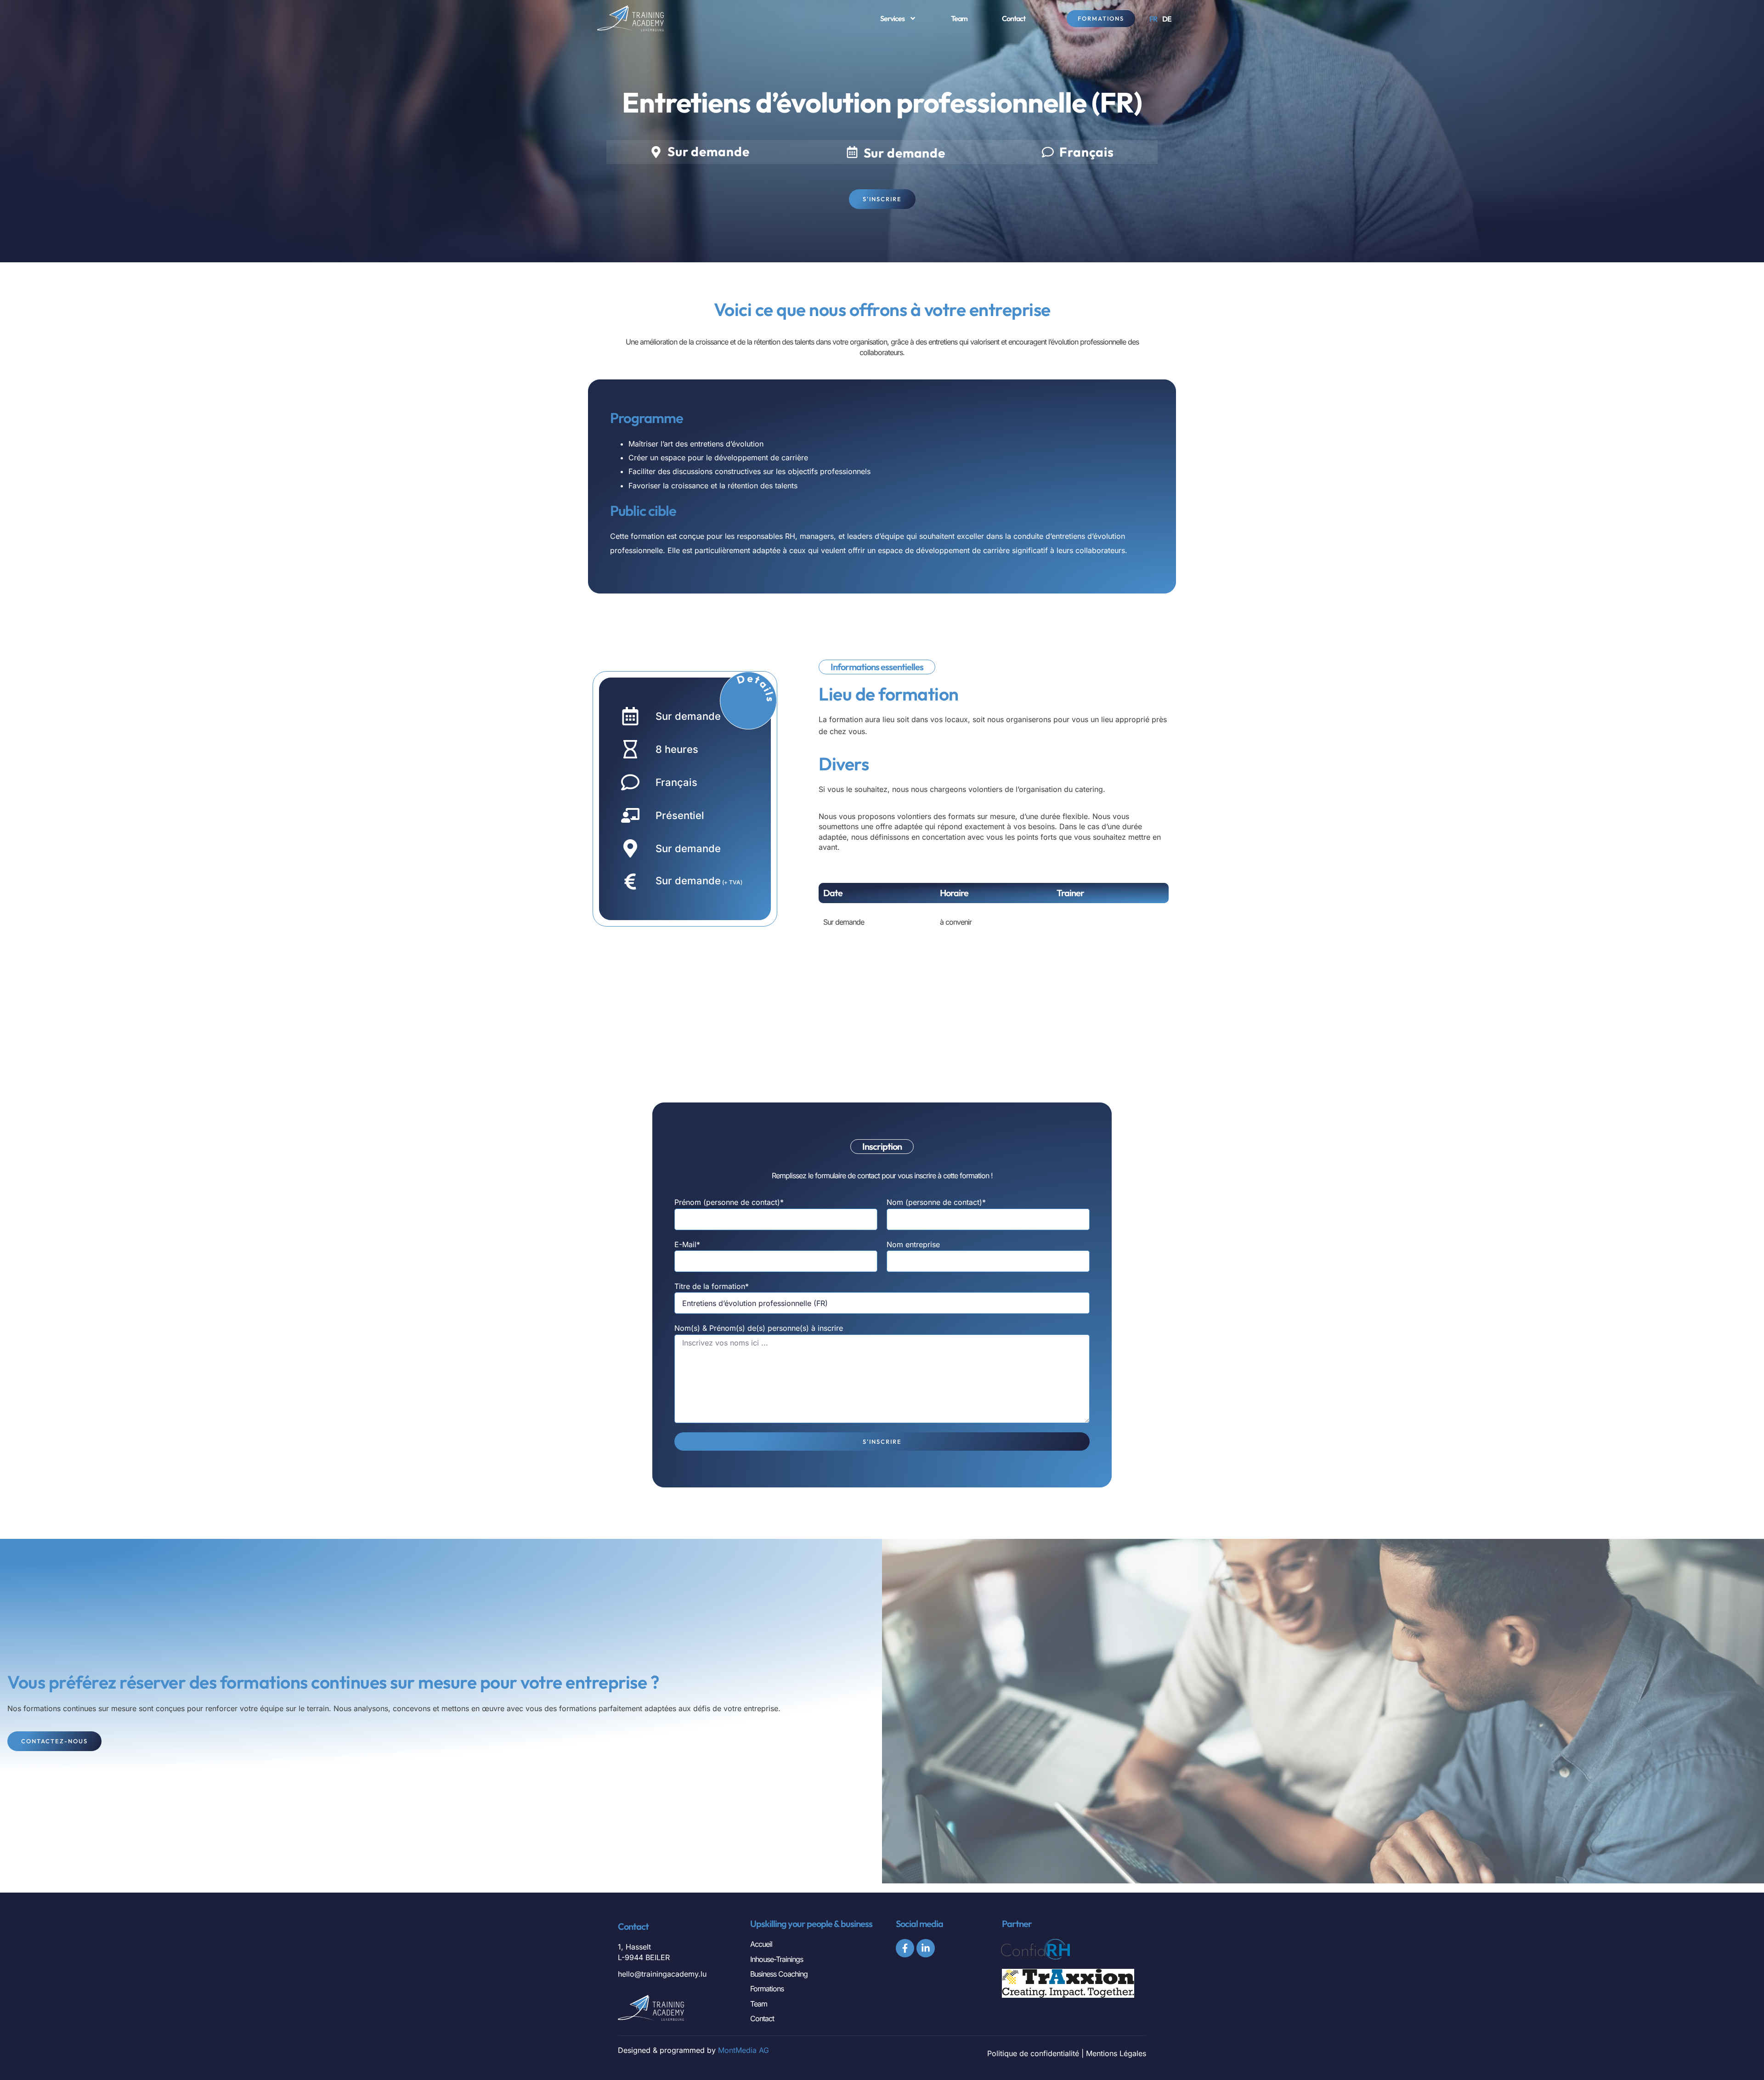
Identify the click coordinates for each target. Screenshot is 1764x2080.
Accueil (761, 1944)
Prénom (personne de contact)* (729, 1202)
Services (892, 18)
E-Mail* (687, 1244)
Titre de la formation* (712, 1286)
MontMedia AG (743, 2050)
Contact (1014, 18)
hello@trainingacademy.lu (662, 1974)
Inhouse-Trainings (777, 1959)
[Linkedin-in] (926, 1948)
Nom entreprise (913, 1244)
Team (959, 18)
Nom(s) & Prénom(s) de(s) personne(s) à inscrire (759, 1328)
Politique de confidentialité (1033, 2053)
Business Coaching (779, 1974)
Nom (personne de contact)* (936, 1202)
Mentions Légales (1116, 2053)
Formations (767, 1989)
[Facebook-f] (905, 1948)
